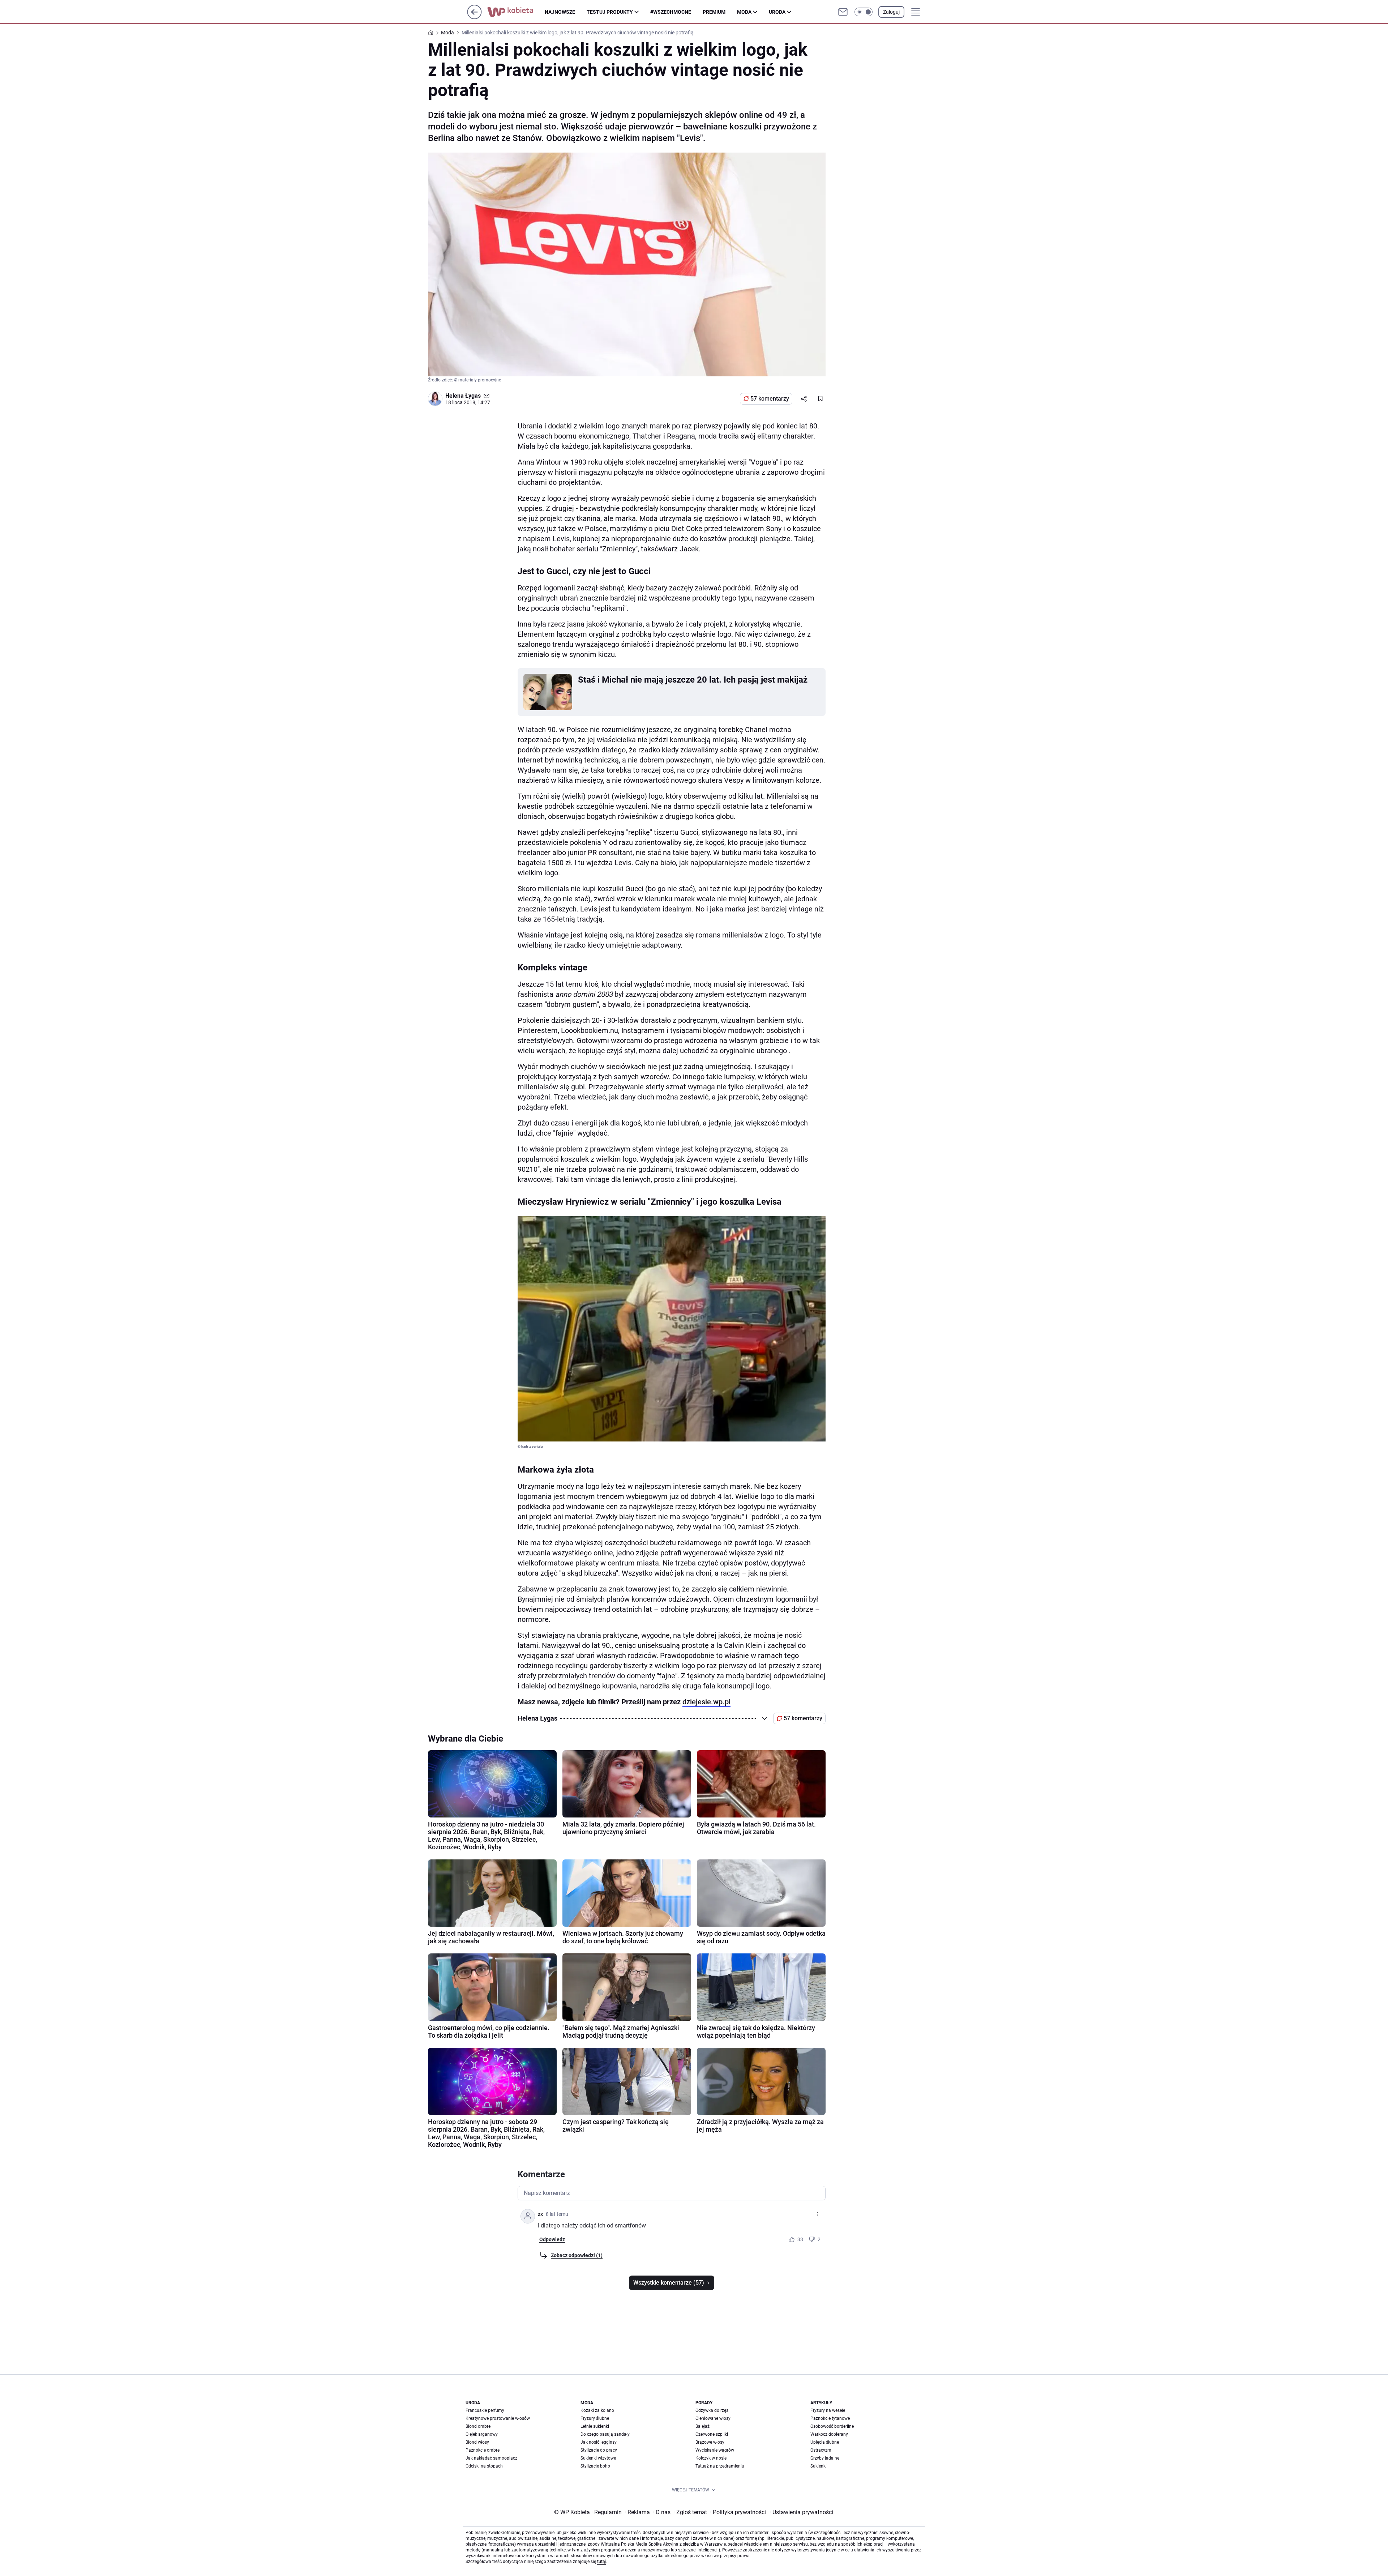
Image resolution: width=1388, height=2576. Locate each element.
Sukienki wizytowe (598, 2458)
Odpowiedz (552, 2239)
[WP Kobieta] (516, 12)
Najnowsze (560, 12)
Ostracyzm (821, 2450)
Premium (714, 12)
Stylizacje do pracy (599, 2450)
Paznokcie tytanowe (830, 2418)
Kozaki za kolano (597, 2410)
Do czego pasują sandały (605, 2434)
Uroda (777, 12)
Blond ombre (478, 2426)
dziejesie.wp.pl (706, 1702)
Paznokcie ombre (483, 2450)
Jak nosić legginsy (599, 2442)
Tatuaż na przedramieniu (720, 2466)
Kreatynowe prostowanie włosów (498, 2418)
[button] (864, 12)
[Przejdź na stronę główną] (474, 17)
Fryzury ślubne (595, 2418)
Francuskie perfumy (485, 2410)
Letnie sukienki (595, 2426)
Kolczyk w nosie (711, 2458)
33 (800, 2239)
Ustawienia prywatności (801, 2512)
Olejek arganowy (482, 2434)
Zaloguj (891, 12)
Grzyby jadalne (825, 2458)
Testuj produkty (610, 12)
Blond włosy (477, 2442)
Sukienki (819, 2466)
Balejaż (702, 2426)
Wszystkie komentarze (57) (669, 2283)
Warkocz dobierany (829, 2434)
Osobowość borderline (832, 2426)
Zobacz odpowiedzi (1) (577, 2255)
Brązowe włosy (710, 2442)
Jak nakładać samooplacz (491, 2458)
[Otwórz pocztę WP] (843, 12)
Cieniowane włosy (713, 2418)
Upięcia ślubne (825, 2442)
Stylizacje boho (595, 2466)
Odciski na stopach (484, 2466)
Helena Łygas (463, 396)
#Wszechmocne (671, 12)
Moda (744, 12)
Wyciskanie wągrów (715, 2450)
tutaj (601, 2562)
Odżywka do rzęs (712, 2410)
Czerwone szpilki (712, 2434)
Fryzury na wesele (828, 2410)
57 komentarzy (770, 399)
